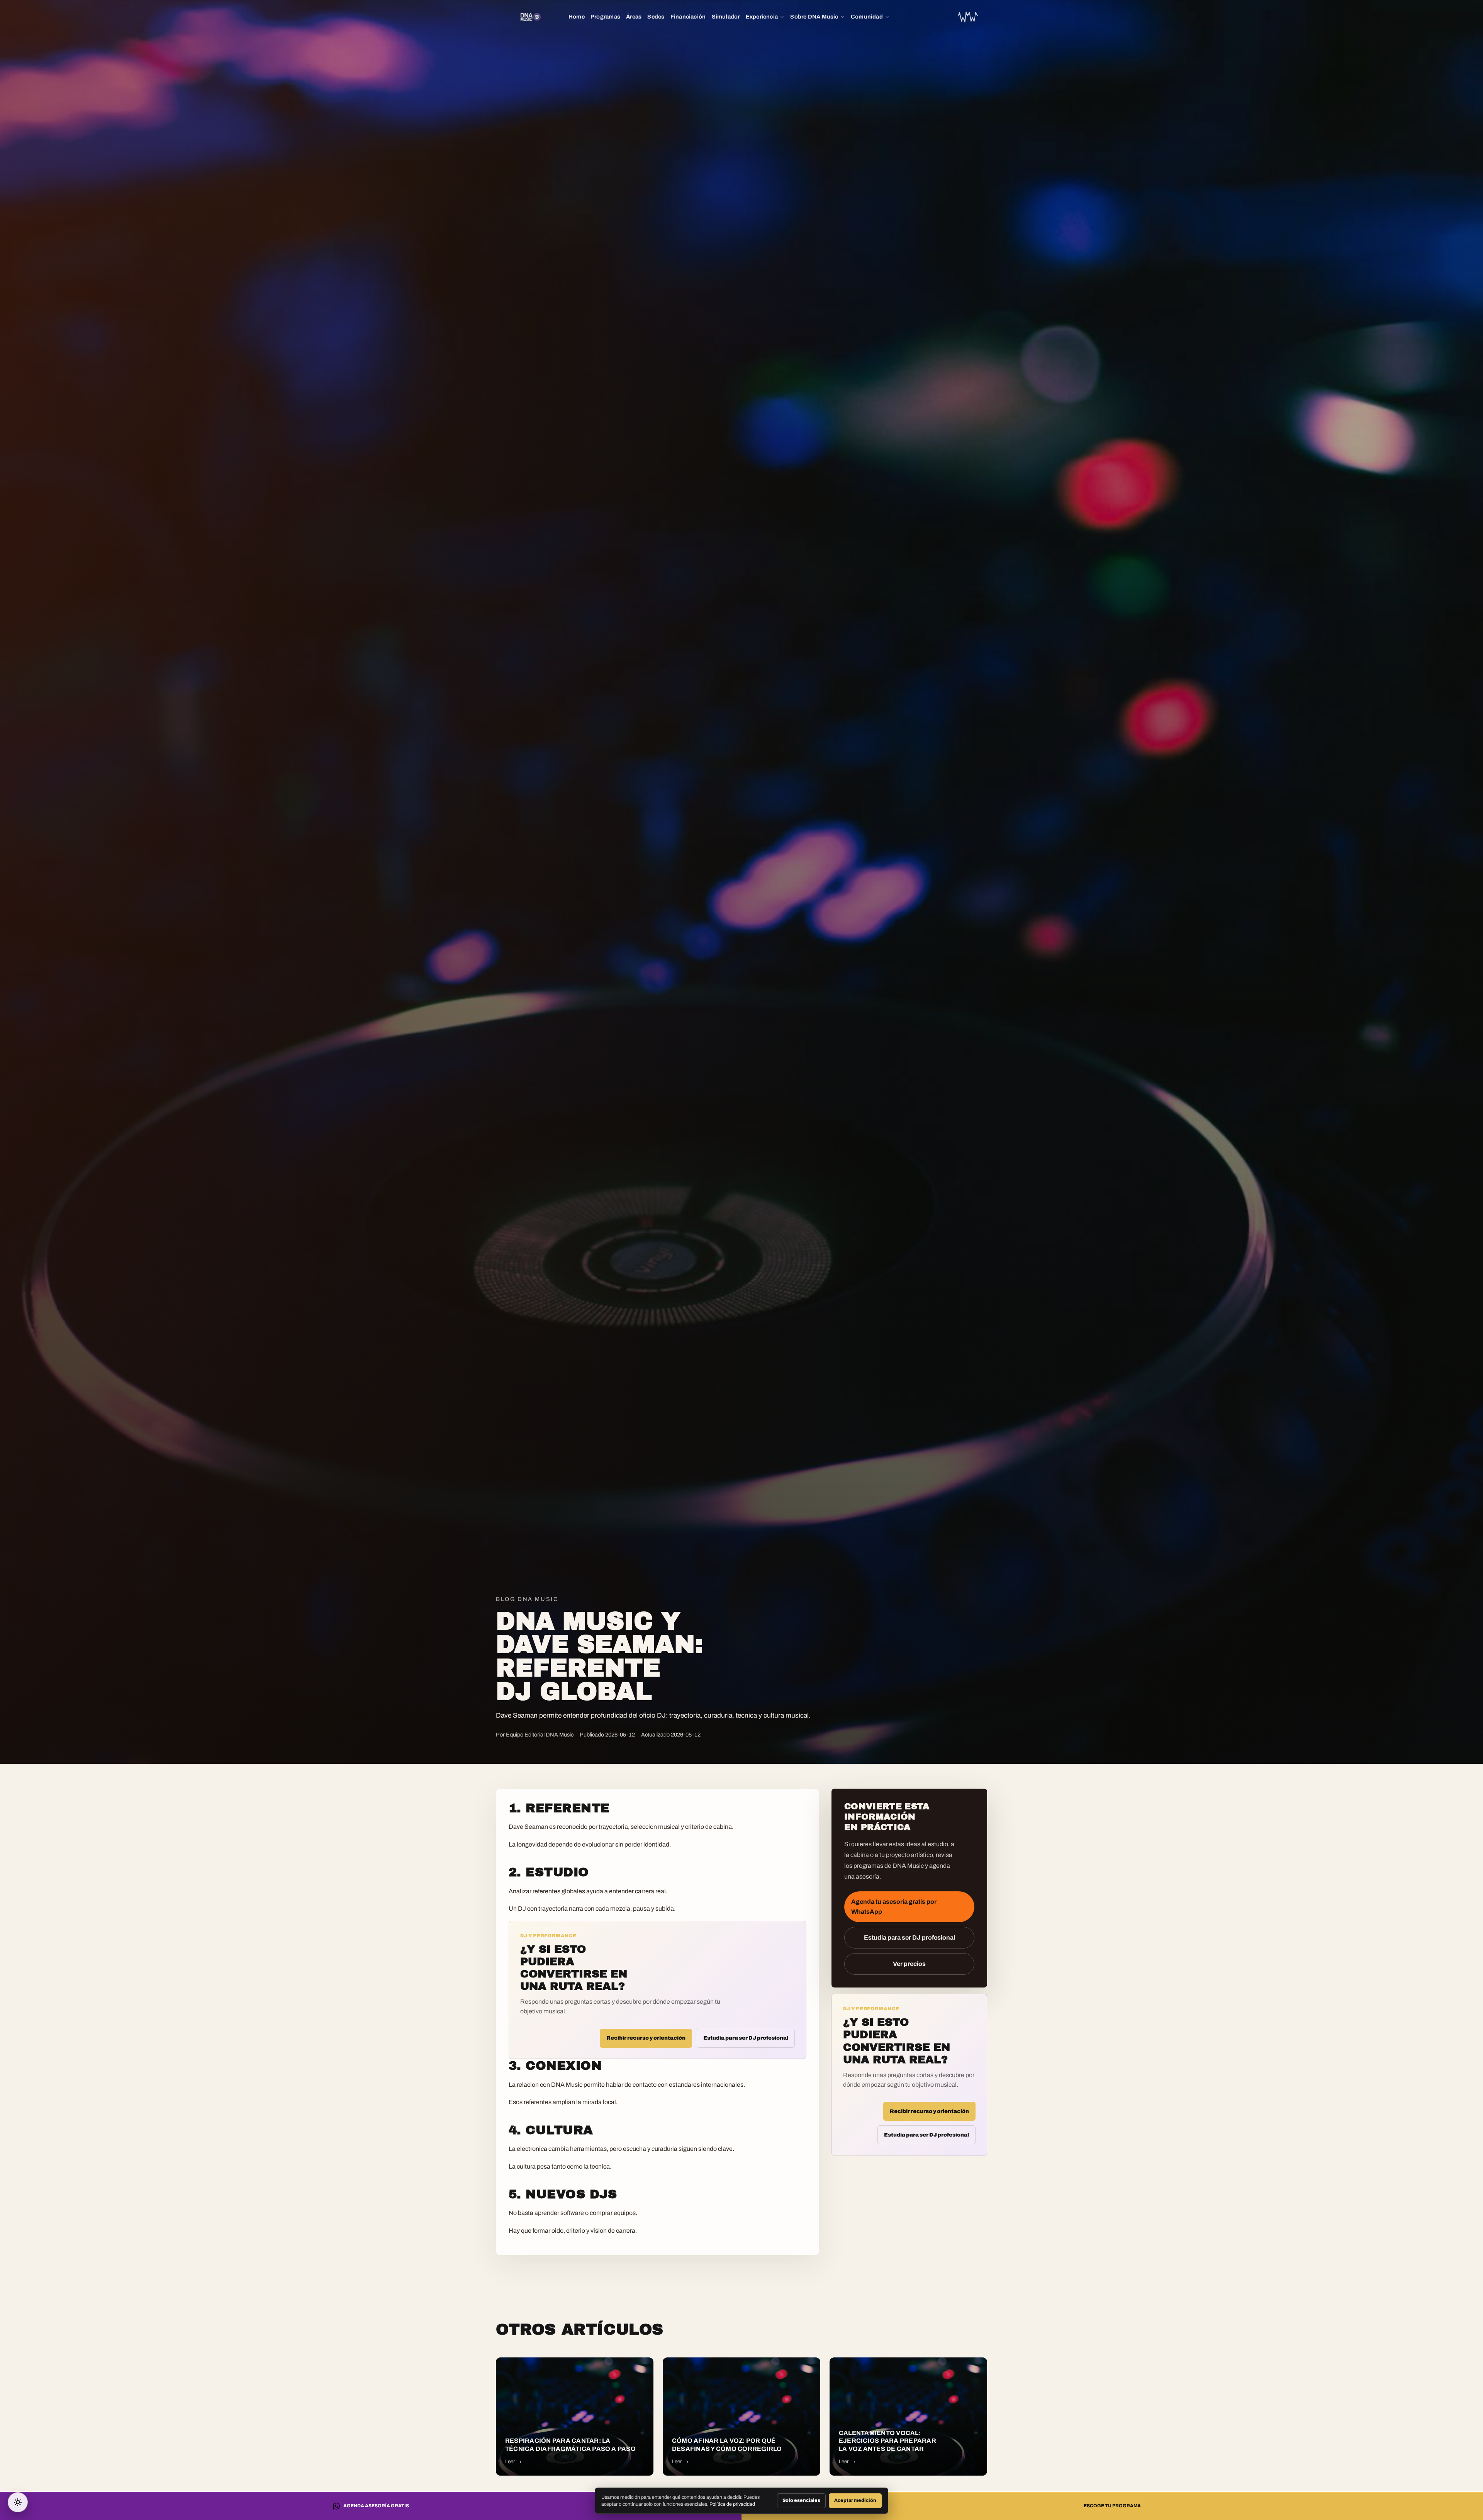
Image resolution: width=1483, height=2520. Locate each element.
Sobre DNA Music (814, 17)
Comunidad (867, 17)
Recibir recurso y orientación (646, 2038)
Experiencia (762, 17)
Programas (605, 17)
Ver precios (909, 1964)
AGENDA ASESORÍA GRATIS (376, 2506)
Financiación (688, 17)
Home (577, 17)
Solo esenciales (801, 2500)
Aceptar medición (855, 2500)
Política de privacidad (732, 2504)
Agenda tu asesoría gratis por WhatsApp (894, 1907)
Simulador (726, 17)
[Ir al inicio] (968, 17)
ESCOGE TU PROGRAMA (1112, 2506)
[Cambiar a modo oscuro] (18, 2502)
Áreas (634, 17)
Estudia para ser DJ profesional (746, 2038)
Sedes (656, 17)
